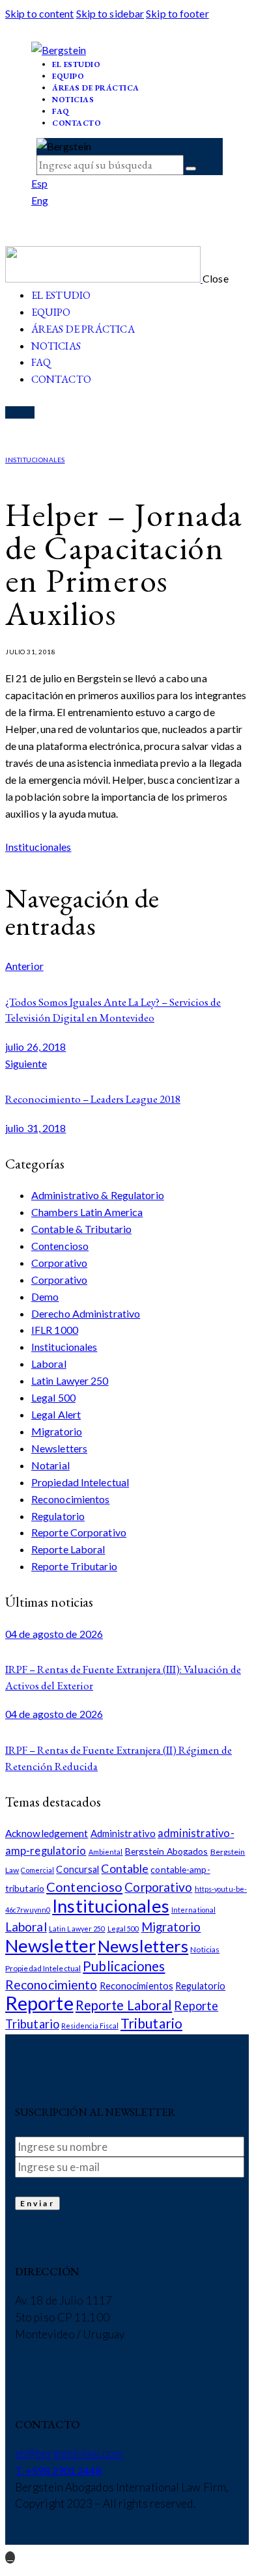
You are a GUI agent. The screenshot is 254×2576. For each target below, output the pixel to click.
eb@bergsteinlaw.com (69, 2453)
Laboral (49, 1364)
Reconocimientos (71, 1499)
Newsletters (59, 1448)
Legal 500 (53, 1397)
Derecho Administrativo (86, 1313)
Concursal (78, 1869)
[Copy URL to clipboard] (37, 863)
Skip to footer (177, 13)
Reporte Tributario (74, 1566)
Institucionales (35, 460)
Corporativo (59, 1263)
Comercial (37, 1870)
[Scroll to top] (10, 2557)
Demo (45, 1296)
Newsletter (50, 1946)
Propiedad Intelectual (80, 1482)
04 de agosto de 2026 (54, 1634)
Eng (40, 200)
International (193, 1910)
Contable (125, 1868)
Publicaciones (124, 1966)
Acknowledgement (47, 1833)
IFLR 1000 (55, 1330)
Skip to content (40, 13)
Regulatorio (58, 1516)
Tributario (151, 2023)
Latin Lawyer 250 (70, 1380)
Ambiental (106, 1852)
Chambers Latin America (87, 1212)
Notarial (50, 1465)
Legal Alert (56, 1414)
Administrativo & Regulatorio (98, 1195)
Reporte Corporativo (79, 1532)
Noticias (205, 1949)
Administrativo (123, 1833)
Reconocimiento (51, 1985)
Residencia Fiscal (90, 2026)
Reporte (39, 2003)
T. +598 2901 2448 (58, 2470)
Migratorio (57, 1431)
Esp (39, 183)
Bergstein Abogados (167, 1851)
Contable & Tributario (81, 1229)
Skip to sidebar (110, 13)
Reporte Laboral (68, 1549)
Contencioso (60, 1246)
